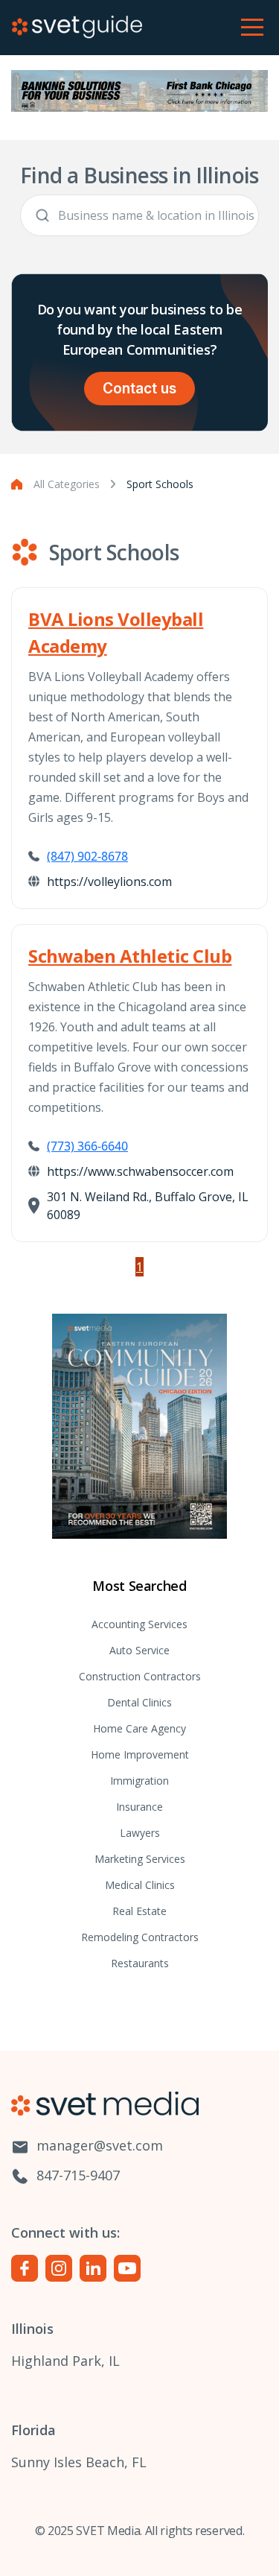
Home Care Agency (139, 1728)
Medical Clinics (140, 1885)
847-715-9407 (76, 2175)
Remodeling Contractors (140, 1937)
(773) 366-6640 (87, 1146)
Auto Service (139, 1650)
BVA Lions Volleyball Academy (116, 632)
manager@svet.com (98, 2145)
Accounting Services (139, 1624)
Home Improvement (140, 1754)
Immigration (139, 1781)
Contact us (139, 389)
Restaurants (140, 1963)
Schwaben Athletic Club (130, 956)
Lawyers (140, 1833)
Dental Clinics (139, 1702)
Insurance (139, 1807)
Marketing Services (140, 1859)
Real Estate (139, 1911)
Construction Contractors (140, 1676)
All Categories (67, 484)
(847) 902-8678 (87, 856)
